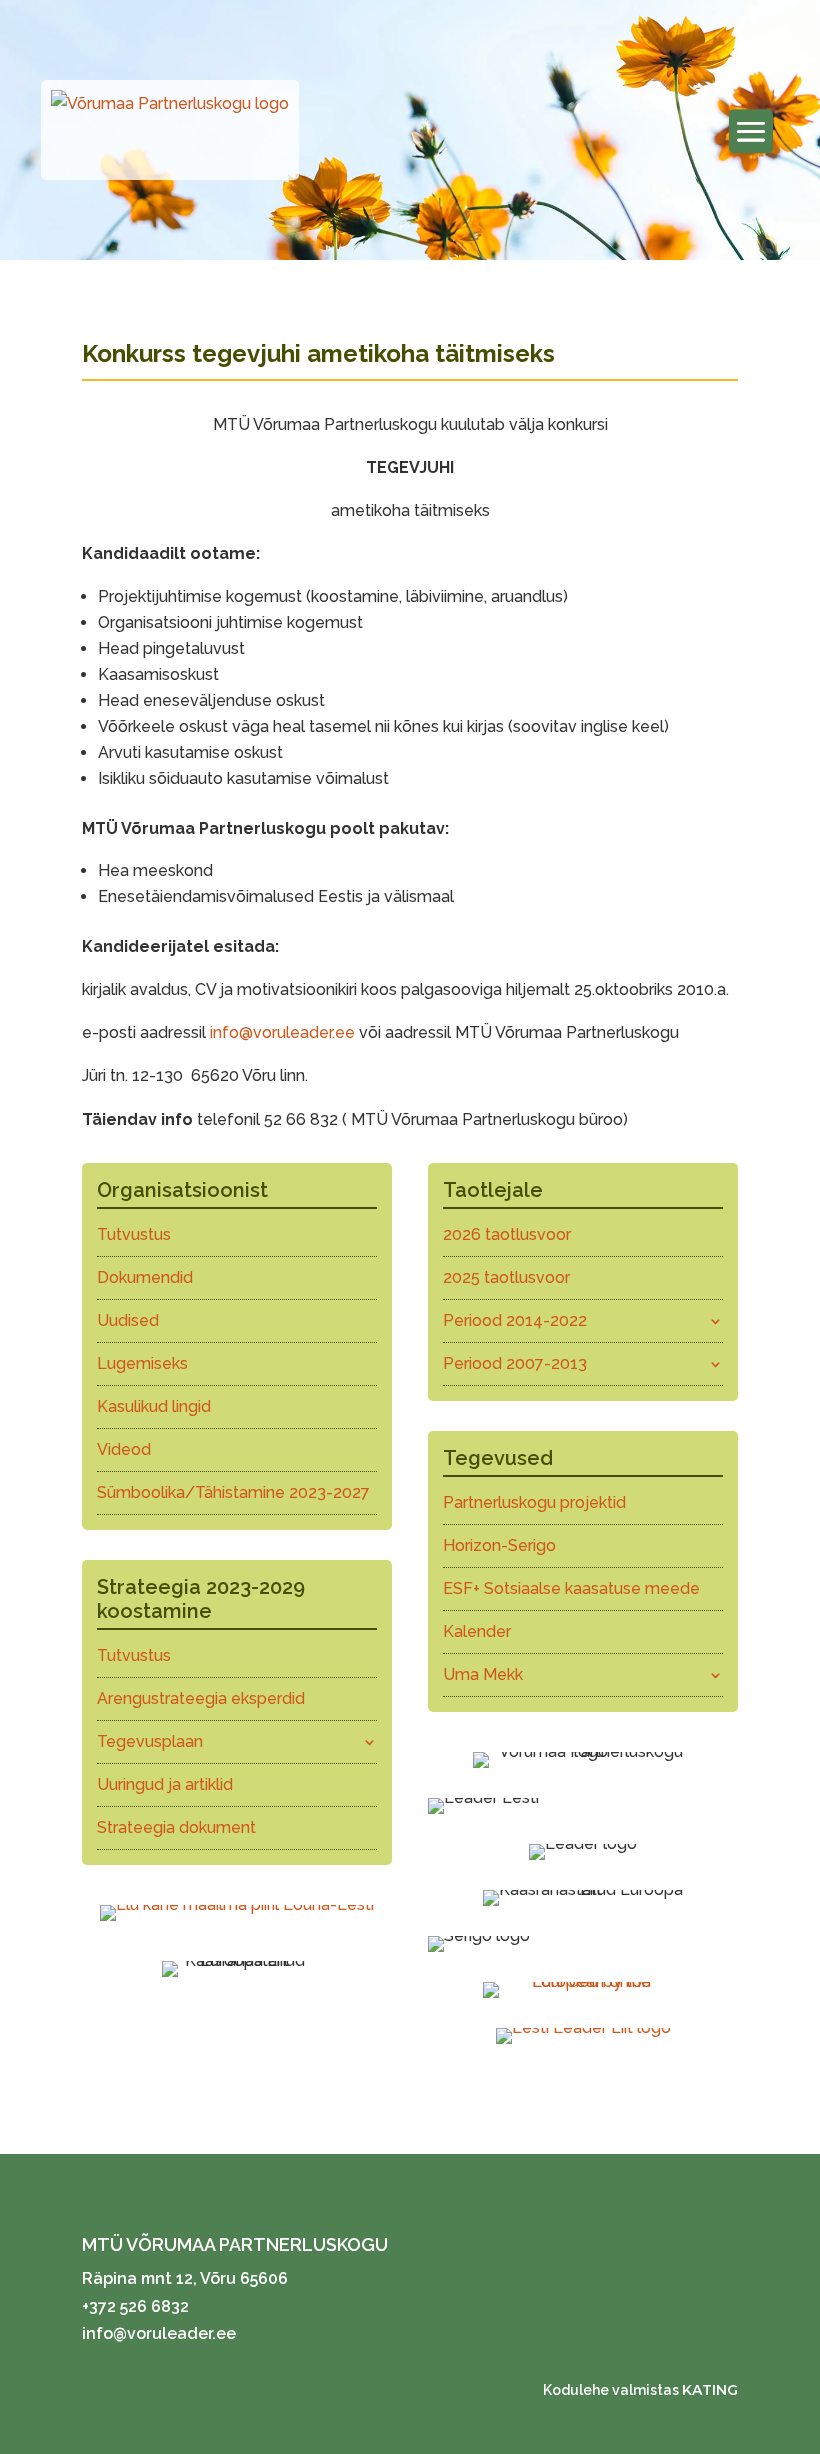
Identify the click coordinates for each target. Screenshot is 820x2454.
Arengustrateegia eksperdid (201, 1698)
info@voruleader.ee (282, 1032)
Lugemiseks (142, 1363)
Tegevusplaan (150, 1741)
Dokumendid (145, 1277)
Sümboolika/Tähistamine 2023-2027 (233, 1492)
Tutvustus (134, 1234)
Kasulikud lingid (154, 1406)
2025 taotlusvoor (506, 1277)
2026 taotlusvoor (507, 1234)
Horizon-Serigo (499, 1545)
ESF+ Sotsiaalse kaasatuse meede (571, 1588)
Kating (710, 2390)
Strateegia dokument (176, 1827)
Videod (124, 1449)
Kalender (477, 1631)
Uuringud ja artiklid (165, 1784)
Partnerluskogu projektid (534, 1502)
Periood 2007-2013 (515, 1363)
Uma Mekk (483, 1674)
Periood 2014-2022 (515, 1320)
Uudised (128, 1320)
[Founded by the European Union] (583, 1981)
